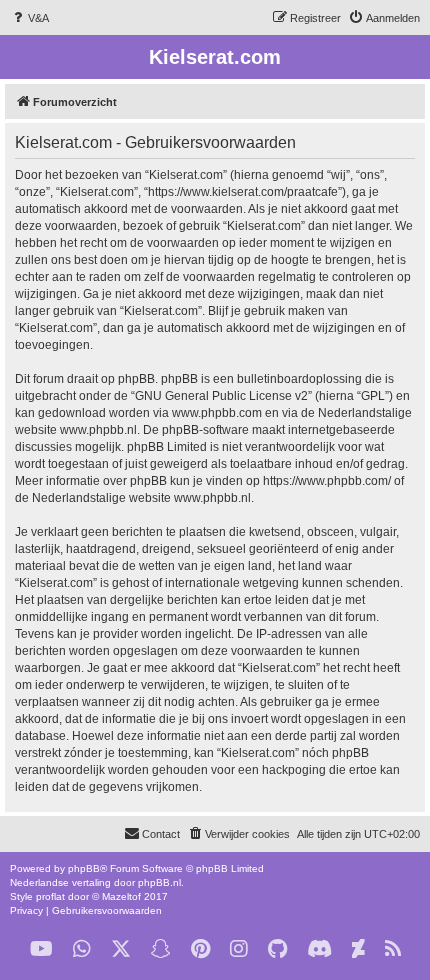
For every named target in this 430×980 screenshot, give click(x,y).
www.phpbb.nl (98, 430)
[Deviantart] (358, 949)
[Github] (277, 949)
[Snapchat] (161, 949)
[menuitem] (29, 18)
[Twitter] (121, 949)
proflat (50, 896)
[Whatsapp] (82, 949)
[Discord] (319, 949)
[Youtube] (41, 949)
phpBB (84, 868)
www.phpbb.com (217, 413)
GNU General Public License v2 (221, 396)
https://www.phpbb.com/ (327, 481)
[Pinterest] (200, 949)
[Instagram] (239, 949)
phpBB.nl (159, 882)
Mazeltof (121, 896)
